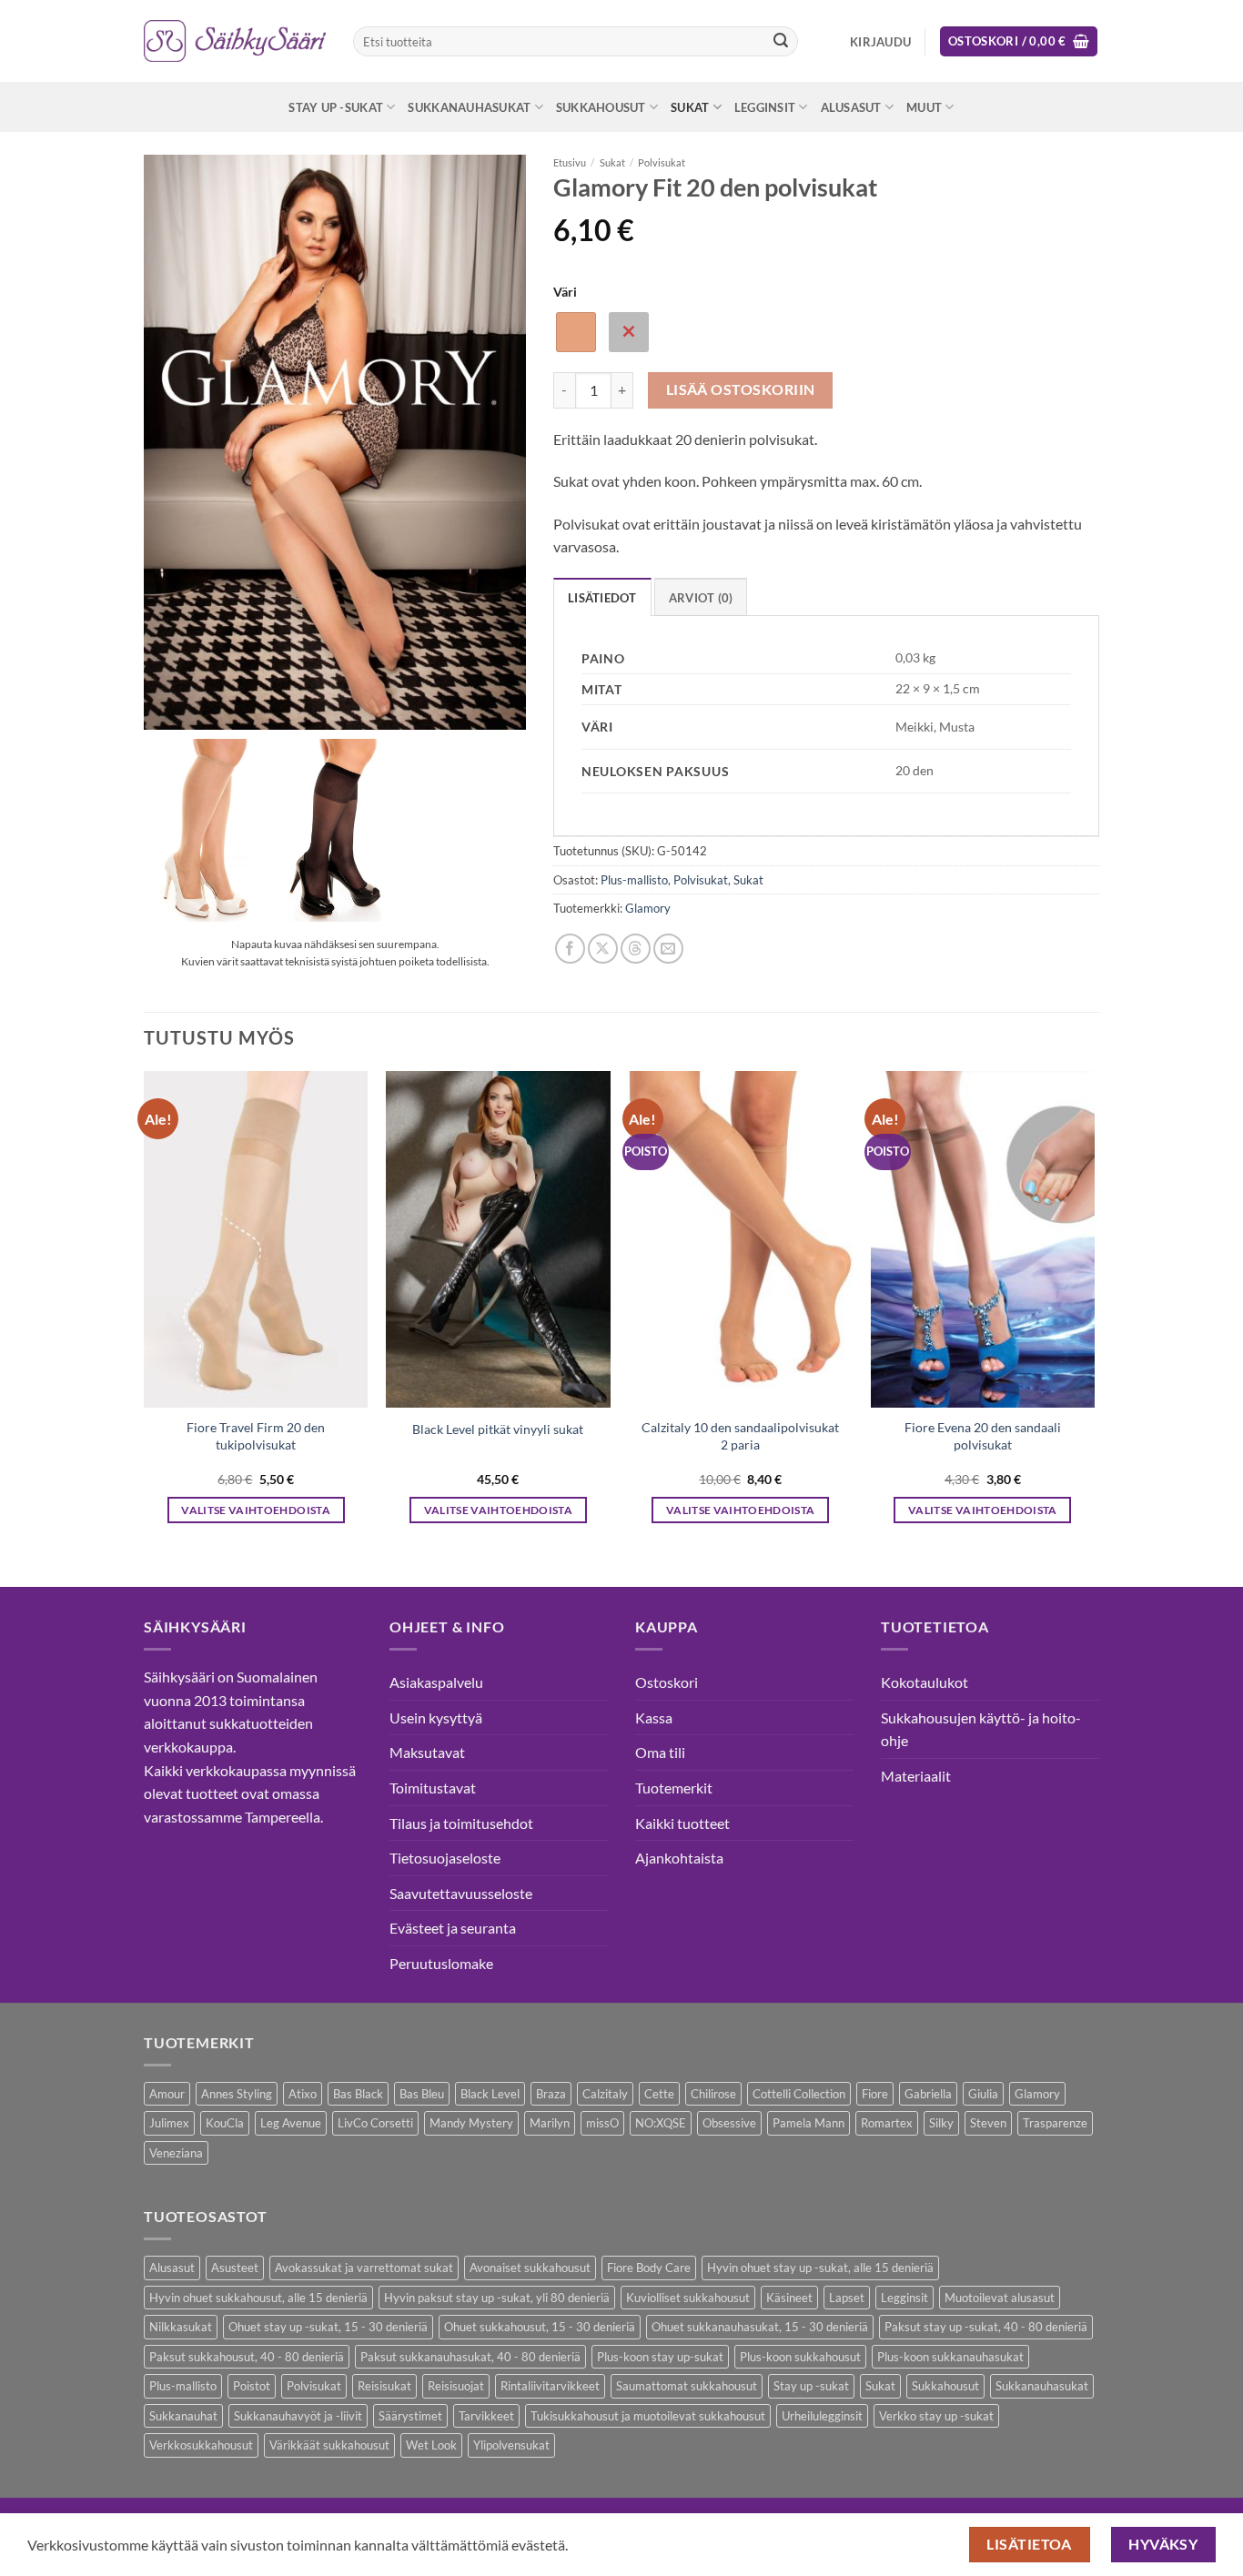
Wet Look (431, 2445)
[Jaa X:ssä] (603, 949)
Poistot (252, 2386)
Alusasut (851, 107)
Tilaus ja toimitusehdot (461, 1823)
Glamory (648, 908)
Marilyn (550, 2123)
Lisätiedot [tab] (602, 598)
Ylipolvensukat (511, 2445)
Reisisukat (384, 2386)
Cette (659, 2094)
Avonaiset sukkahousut (530, 2268)
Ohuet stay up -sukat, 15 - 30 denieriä (328, 2327)
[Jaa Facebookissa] (570, 949)
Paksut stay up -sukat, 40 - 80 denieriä (986, 2327)
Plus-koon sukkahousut (800, 2357)
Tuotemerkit (674, 1788)
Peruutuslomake (441, 1963)
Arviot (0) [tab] (701, 598)
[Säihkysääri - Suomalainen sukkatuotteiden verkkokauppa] (235, 41)
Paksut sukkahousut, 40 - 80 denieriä (247, 2357)
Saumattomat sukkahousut (687, 2386)
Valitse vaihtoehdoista (256, 1510)
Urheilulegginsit (822, 2416)
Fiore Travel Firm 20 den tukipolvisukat (256, 1436)
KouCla (225, 2123)
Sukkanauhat (183, 2416)
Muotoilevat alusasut (1000, 2298)
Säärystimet (410, 2416)
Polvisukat (662, 162)
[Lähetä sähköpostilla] (668, 949)
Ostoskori (667, 1682)
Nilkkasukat (181, 2327)
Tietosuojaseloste (445, 1858)
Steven (988, 2123)
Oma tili (660, 1752)
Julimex (169, 2123)
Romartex (887, 2123)
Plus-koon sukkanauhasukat (950, 2357)
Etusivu (570, 162)
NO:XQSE (661, 2123)
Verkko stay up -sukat (936, 2416)
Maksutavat (427, 1752)
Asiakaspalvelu (436, 1682)
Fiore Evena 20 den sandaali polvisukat (983, 1436)
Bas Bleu (422, 2094)
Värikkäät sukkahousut (329, 2445)
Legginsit (765, 107)
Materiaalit (916, 1776)
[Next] (1094, 1313)
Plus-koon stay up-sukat (660, 2357)
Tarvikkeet (486, 2416)
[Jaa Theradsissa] (636, 949)
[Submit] (781, 42)
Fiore (875, 2094)
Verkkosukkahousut (201, 2445)
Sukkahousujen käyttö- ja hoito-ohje (981, 1729)
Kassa (654, 1717)
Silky (941, 2123)
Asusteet (235, 2268)
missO (602, 2123)
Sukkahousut (601, 107)
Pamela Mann (808, 2123)
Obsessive (729, 2123)
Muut (924, 107)
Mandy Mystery (471, 2123)
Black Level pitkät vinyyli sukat (498, 1429)
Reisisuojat (456, 2386)
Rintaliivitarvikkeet (550, 2386)
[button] (880, 42)
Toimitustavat (433, 1788)
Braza (551, 2094)
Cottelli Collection (799, 2094)
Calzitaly (605, 2094)
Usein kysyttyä (436, 1717)
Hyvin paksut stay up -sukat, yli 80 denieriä (497, 2298)
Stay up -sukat (336, 107)
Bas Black (358, 2094)
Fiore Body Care (649, 2268)
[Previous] (145, 1313)
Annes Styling (237, 2094)
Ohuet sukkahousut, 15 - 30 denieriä (540, 2327)
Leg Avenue (291, 2123)
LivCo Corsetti (375, 2123)
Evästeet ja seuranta (453, 1928)
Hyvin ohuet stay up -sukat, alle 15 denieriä (820, 2268)
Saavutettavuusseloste (461, 1893)
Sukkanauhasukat (469, 107)
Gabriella (928, 2094)
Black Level (490, 2094)
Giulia (983, 2094)
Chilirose (713, 2094)
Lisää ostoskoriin (741, 389)
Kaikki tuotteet (682, 1823)
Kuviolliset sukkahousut (688, 2298)
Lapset (847, 2298)
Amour (167, 2094)
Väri (565, 292)
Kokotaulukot (925, 1682)
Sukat (690, 107)
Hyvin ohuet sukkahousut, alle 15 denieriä (258, 2298)
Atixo (303, 2094)
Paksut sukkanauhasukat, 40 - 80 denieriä (470, 2357)
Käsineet (789, 2298)
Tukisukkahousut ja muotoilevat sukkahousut (648, 2416)
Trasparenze (1055, 2123)
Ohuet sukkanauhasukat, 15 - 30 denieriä (760, 2327)
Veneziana (176, 2153)
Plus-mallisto (634, 880)
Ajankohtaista (679, 1858)
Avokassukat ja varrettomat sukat (364, 2268)
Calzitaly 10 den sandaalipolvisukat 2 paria (740, 1436)
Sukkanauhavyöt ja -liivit (298, 2416)
